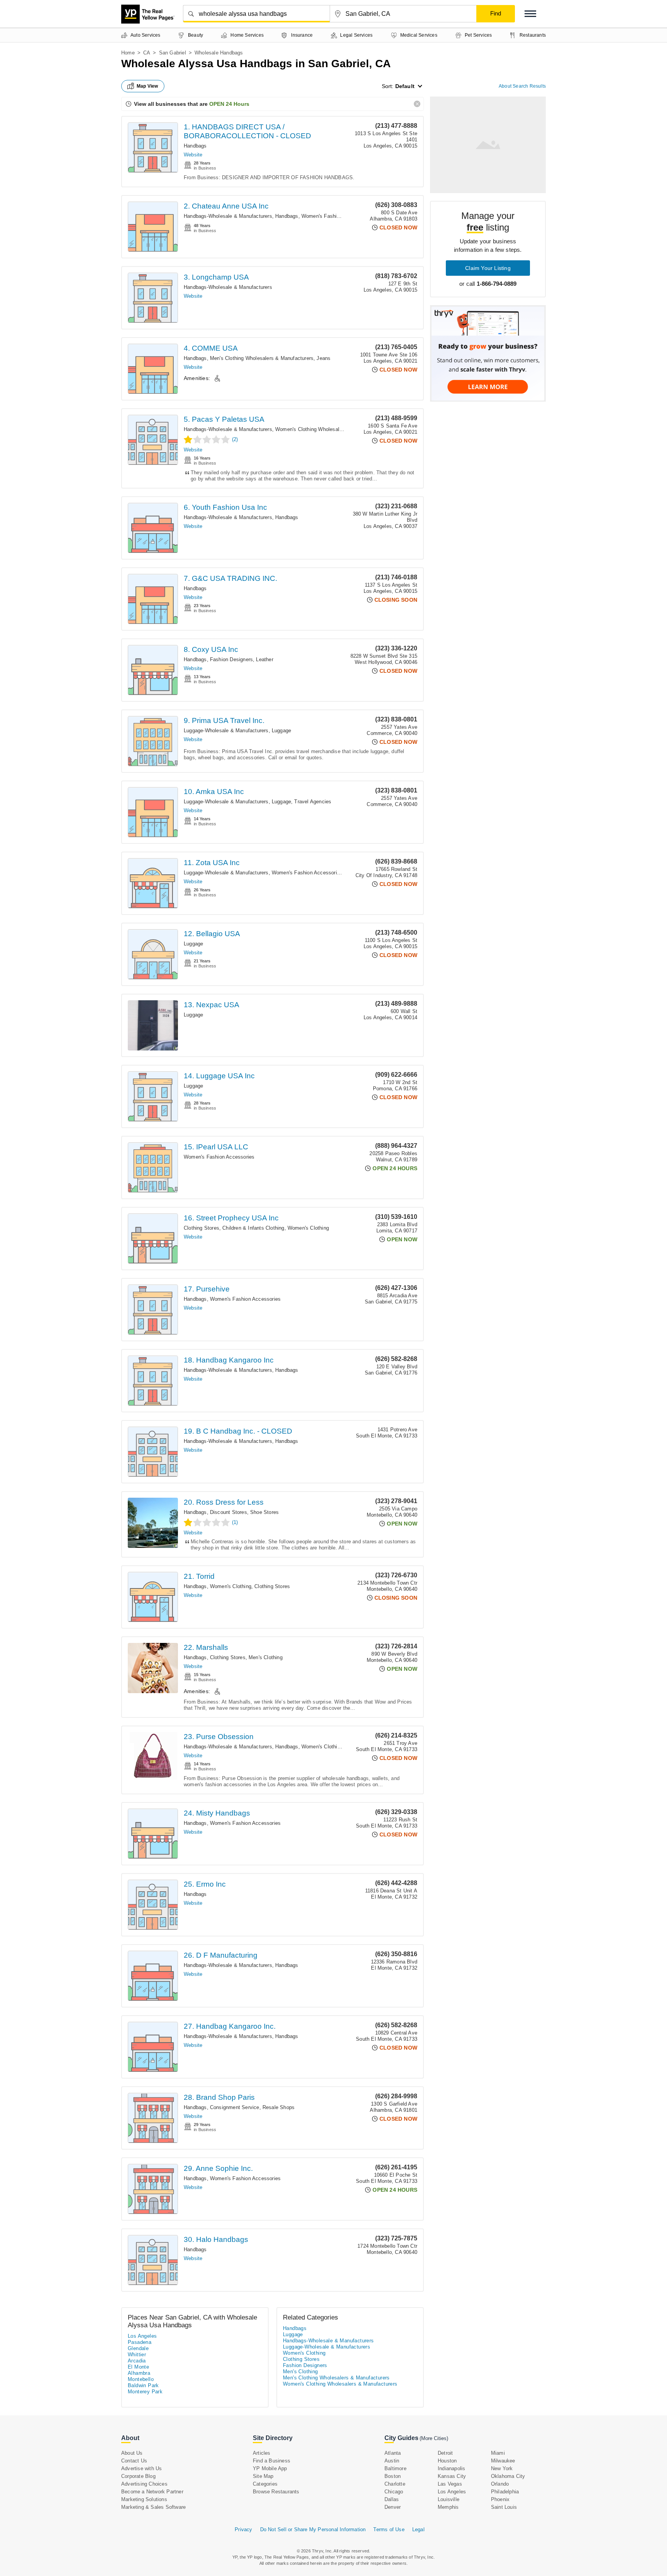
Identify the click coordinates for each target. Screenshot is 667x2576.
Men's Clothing (266, 1657)
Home (128, 53)
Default (405, 86)
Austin (392, 2461)
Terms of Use (389, 2529)
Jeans (323, 358)
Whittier (137, 2355)
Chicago (394, 2492)
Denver (393, 2507)
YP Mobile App (270, 2468)
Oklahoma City (508, 2476)
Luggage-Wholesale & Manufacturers (226, 731)
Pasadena (140, 2342)
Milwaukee (503, 2461)
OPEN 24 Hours (229, 104)
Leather (264, 659)
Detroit (445, 2453)
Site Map (263, 2476)
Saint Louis (504, 2507)
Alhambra (139, 2373)
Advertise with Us (141, 2468)
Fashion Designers (231, 659)
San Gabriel (173, 53)
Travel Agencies (313, 802)
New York (502, 2468)
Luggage (281, 731)
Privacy (243, 2529)
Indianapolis (451, 2468)
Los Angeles (142, 2336)
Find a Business (272, 2461)
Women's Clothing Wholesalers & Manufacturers (331, 429)
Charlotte (395, 2484)
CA (147, 53)
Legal (418, 2529)
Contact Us (134, 2461)
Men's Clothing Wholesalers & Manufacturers (262, 358)
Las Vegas (450, 2484)
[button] (530, 14)
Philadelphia (505, 2492)
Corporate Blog (138, 2476)
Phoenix (500, 2499)
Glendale (138, 2348)
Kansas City (452, 2476)
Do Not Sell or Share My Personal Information (313, 2529)
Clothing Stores (201, 1228)
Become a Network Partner (152, 2492)
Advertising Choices (144, 2484)
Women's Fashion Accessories (337, 216)
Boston (393, 2476)
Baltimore (395, 2468)
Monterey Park (145, 2392)
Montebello (141, 2379)
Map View (147, 86)
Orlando (500, 2484)
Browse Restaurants (276, 2492)
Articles (262, 2453)
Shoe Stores (264, 1512)
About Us (132, 2453)
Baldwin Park (143, 2385)
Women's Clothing (308, 1228)
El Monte (138, 2367)
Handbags (195, 146)
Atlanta (393, 2453)
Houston (447, 2461)
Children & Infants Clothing (253, 1228)
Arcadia (137, 2361)
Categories (265, 2484)
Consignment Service (235, 2107)
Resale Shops (278, 2107)
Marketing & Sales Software (153, 2507)
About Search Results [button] (522, 86)
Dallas (392, 2499)
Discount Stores (229, 1512)
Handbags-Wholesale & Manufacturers (228, 216)
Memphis (448, 2507)
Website (193, 155)
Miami (498, 2453)
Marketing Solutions (144, 2499)
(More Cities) (434, 2438)
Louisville (449, 2499)
